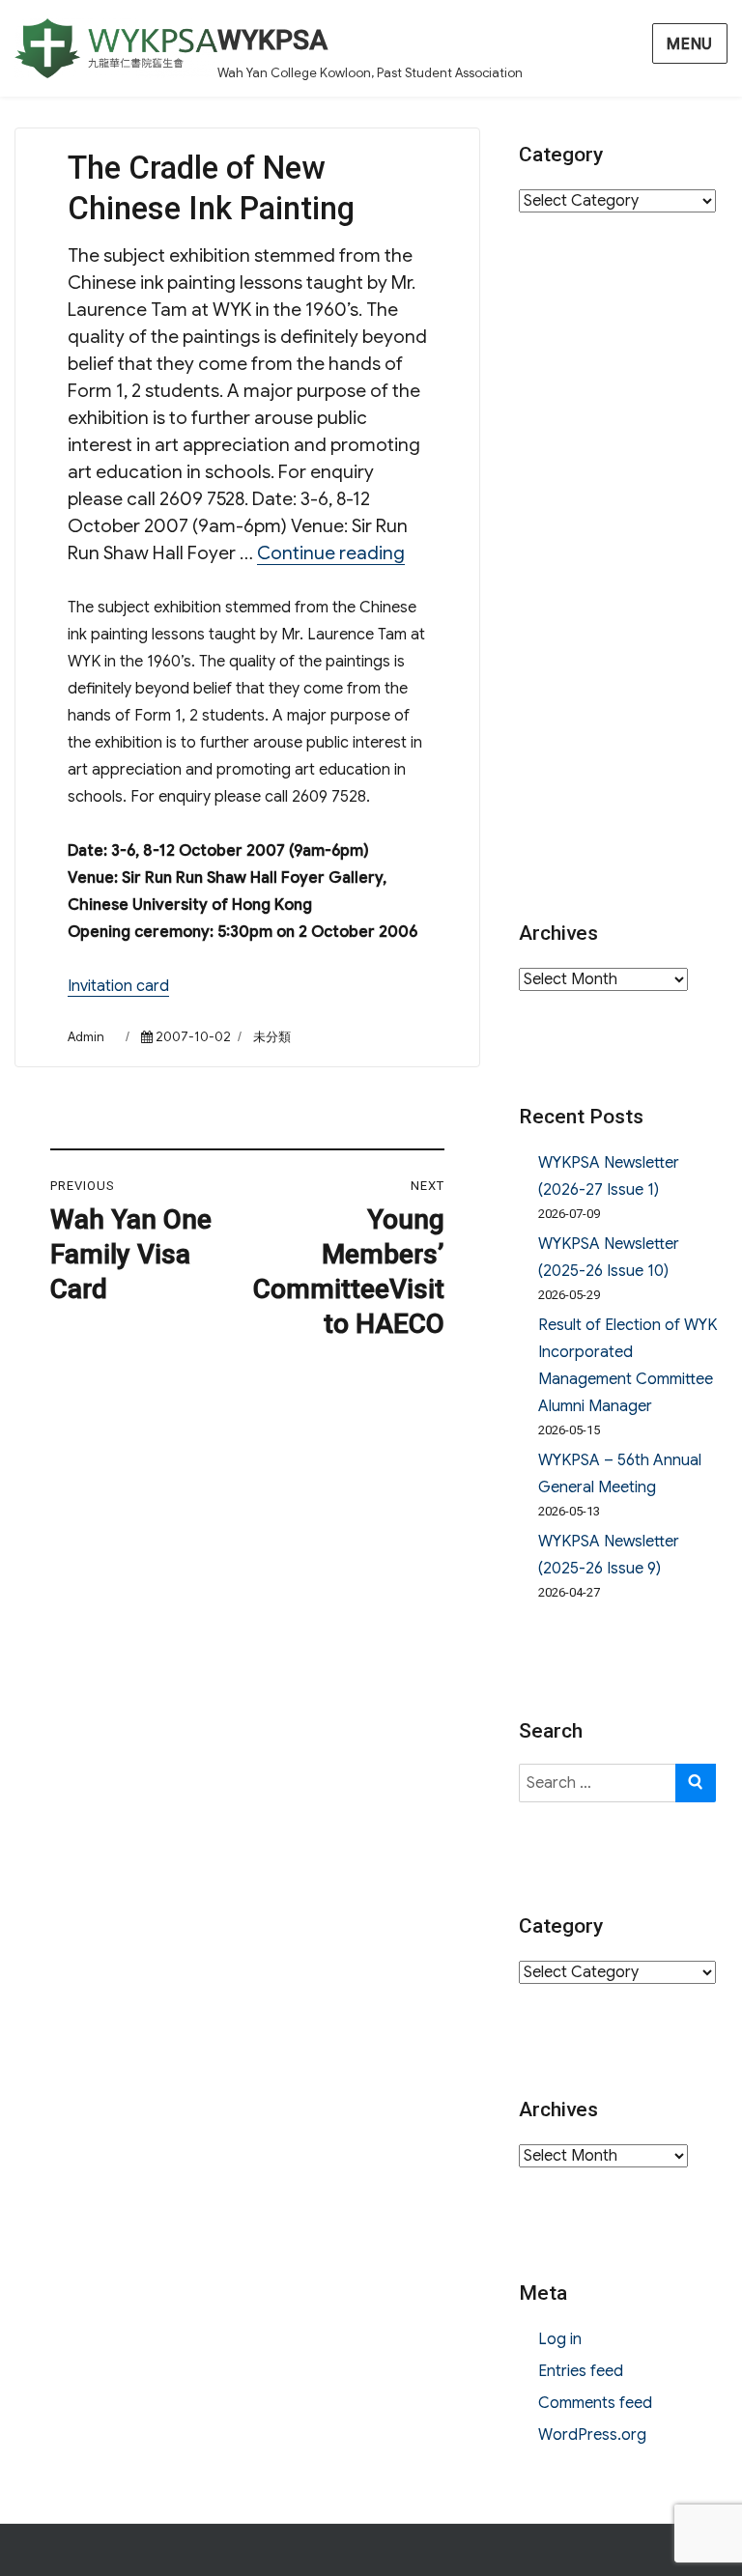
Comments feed (595, 2403)
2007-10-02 (193, 1037)
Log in (560, 2339)
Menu (690, 44)
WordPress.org (592, 2435)
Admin (86, 1037)
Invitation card (118, 986)
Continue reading (331, 553)
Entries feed (581, 2371)
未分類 (272, 1037)
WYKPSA (272, 40)
